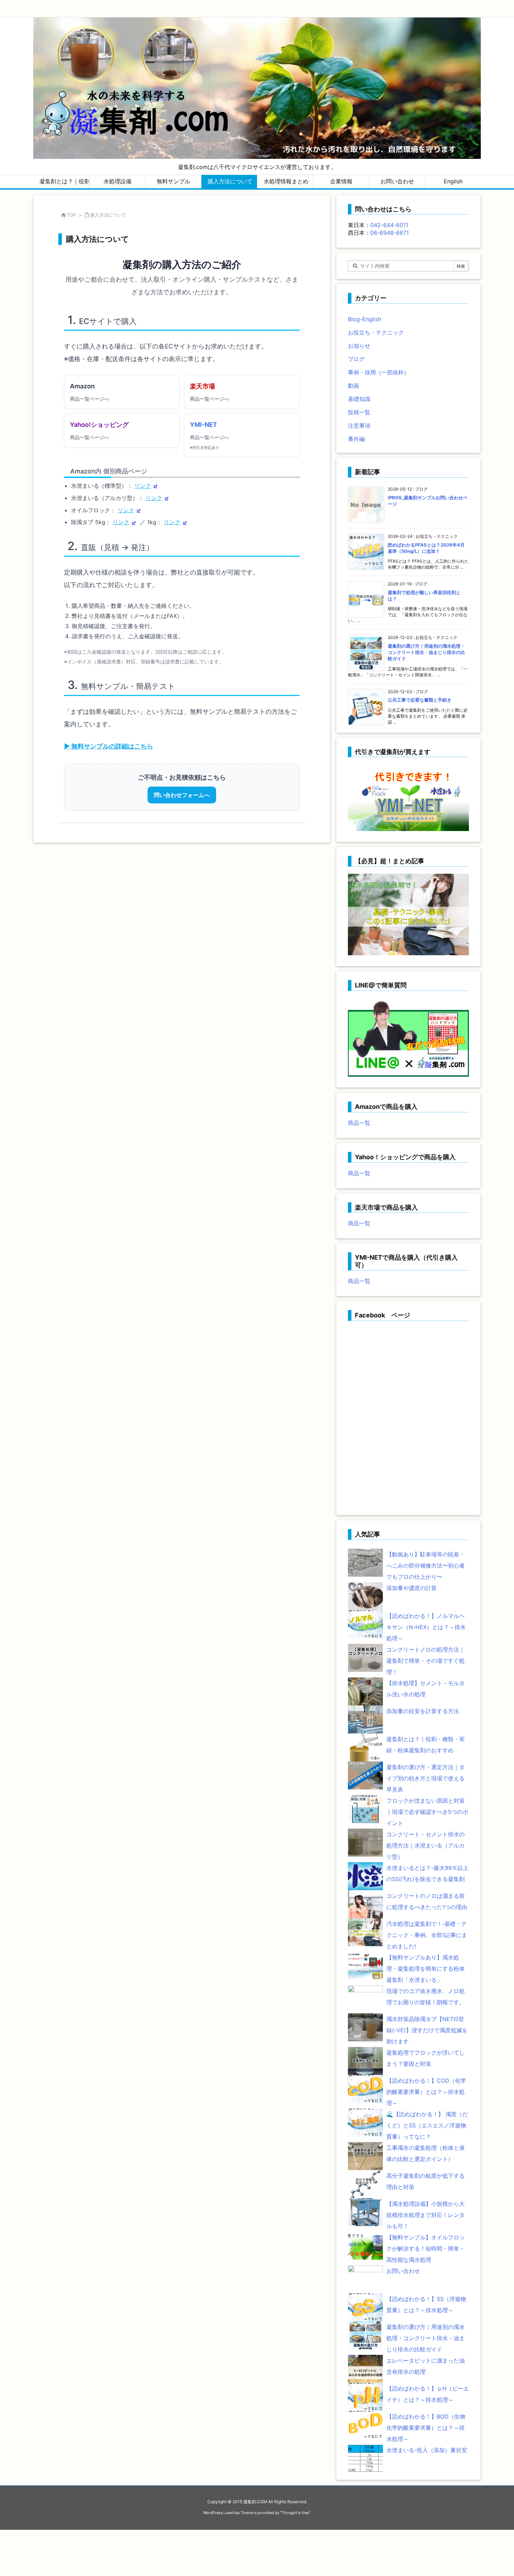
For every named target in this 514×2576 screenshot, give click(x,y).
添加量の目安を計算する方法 (423, 1711)
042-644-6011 (389, 225)
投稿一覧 (359, 412)
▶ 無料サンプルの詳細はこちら (109, 746)
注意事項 (359, 425)
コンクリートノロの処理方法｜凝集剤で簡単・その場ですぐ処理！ (426, 1661)
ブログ (356, 359)
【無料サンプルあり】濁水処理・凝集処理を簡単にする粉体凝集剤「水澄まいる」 (426, 1969)
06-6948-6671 (390, 233)
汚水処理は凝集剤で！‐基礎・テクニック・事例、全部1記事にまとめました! (427, 1935)
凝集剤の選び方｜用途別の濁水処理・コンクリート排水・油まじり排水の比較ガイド (426, 652)
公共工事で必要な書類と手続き (420, 700)
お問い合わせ (403, 2271)
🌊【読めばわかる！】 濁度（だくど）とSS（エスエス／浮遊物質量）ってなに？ (427, 2125)
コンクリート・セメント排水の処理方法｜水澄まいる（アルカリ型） (426, 1845)
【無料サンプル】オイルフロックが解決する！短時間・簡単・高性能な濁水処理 (426, 2248)
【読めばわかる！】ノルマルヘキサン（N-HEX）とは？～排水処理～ (426, 1627)
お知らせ (359, 346)
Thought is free (295, 2513)
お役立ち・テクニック (376, 332)
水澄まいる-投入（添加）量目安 (427, 2450)
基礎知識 (359, 399)
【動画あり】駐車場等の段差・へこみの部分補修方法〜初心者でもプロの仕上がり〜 (426, 1565)
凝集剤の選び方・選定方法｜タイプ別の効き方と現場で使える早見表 (426, 1778)
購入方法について (108, 215)
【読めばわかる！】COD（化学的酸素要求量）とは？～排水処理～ (426, 2092)
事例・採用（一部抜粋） (379, 372)
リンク (143, 486)
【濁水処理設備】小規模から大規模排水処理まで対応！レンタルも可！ (426, 2215)
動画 (354, 386)
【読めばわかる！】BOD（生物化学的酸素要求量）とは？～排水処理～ (426, 2428)
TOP (71, 215)
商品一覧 (359, 1123)
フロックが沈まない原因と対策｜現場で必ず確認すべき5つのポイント (427, 1812)
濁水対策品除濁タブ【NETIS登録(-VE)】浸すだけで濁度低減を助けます (427, 2030)
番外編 (356, 439)
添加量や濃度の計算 (412, 1588)
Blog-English (365, 319)
